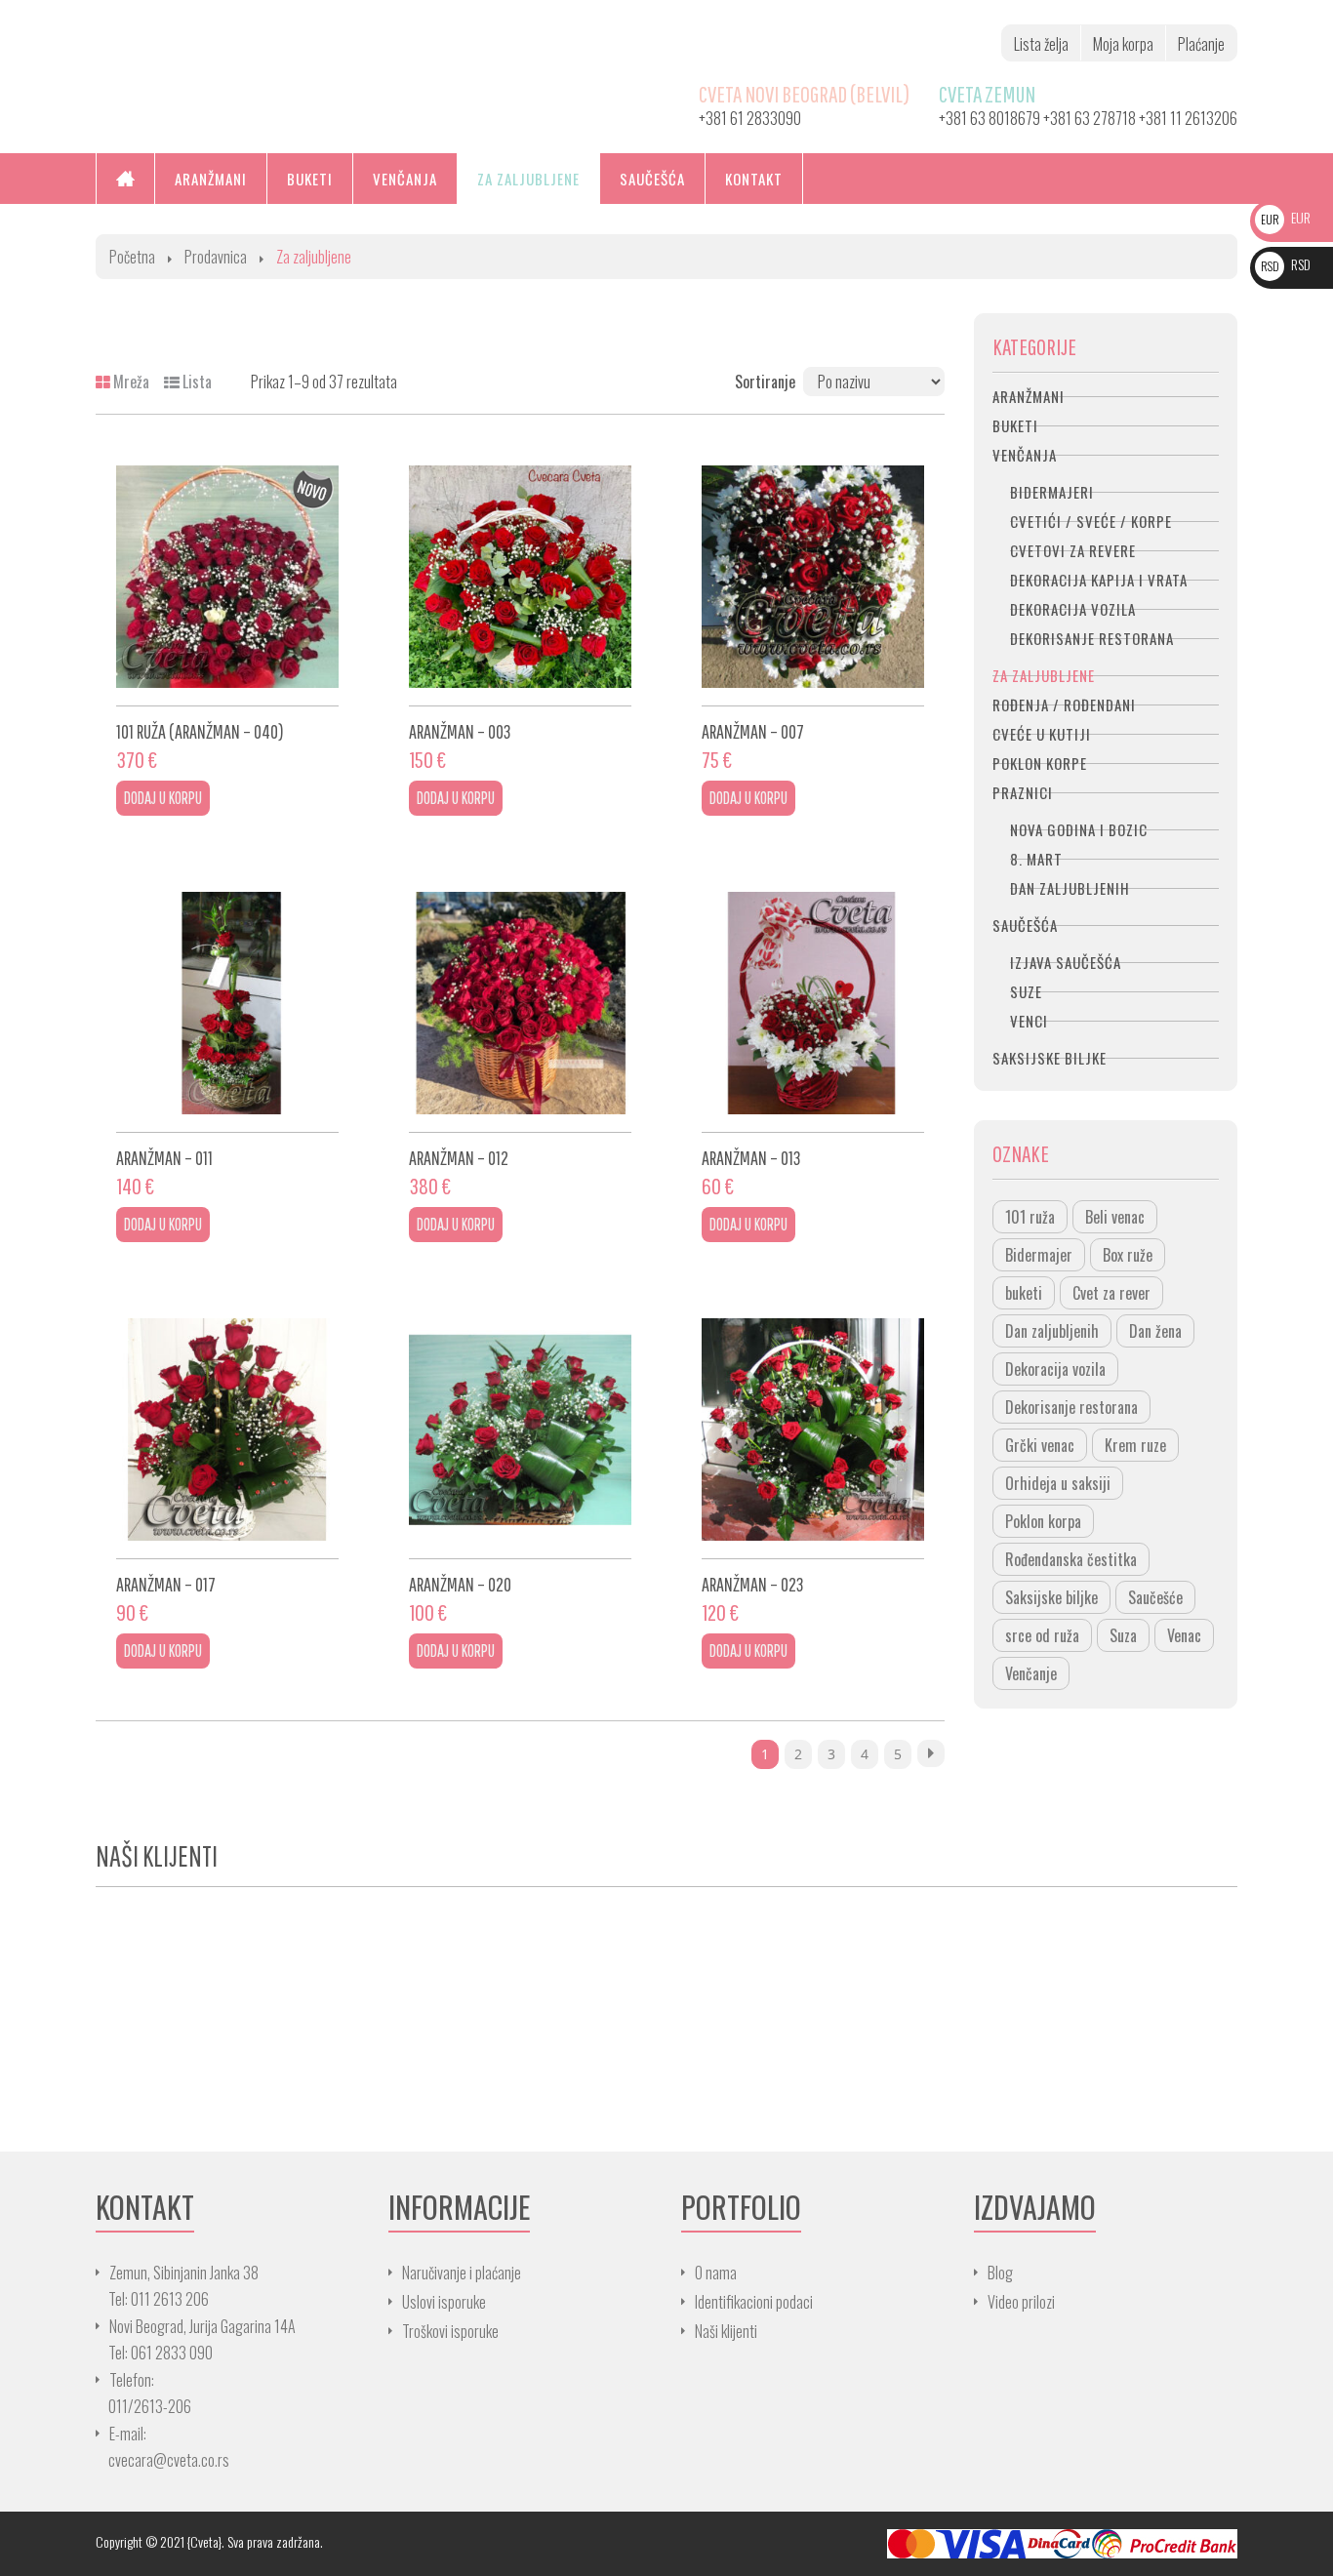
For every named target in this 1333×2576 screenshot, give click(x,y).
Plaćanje (1201, 44)
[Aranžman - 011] (227, 1003)
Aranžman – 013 (751, 1158)
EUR (1286, 217)
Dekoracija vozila (1073, 609)
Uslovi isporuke (444, 2302)
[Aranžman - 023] (813, 1429)
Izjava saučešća (1066, 962)
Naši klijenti (726, 2331)
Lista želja (1041, 44)
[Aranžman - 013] (813, 1003)
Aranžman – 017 (166, 1584)
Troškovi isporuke (450, 2331)
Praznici (1023, 792)
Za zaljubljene (1044, 675)
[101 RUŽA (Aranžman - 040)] (227, 577)
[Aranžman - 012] (520, 1003)
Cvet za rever (1111, 1293)
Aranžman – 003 (460, 731)
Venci (1029, 1021)
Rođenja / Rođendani (1064, 704)
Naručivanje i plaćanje (462, 2273)
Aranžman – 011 (164, 1158)
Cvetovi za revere (1073, 550)
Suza (1123, 1635)
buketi (1024, 1293)
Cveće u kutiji (1042, 734)
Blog (1000, 2273)
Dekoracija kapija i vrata (1099, 580)
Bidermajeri (1052, 492)
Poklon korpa (1043, 1521)
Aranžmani (1029, 396)
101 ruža (1030, 1217)
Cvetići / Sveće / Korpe (1091, 521)
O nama (716, 2273)
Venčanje (1031, 1673)
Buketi (1015, 425)
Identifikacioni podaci (754, 2302)
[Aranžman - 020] (520, 1429)
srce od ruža (1042, 1635)
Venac (1184, 1635)
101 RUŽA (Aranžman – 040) (200, 731)
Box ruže (1128, 1255)
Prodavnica (216, 257)
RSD (1286, 264)
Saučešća (1025, 925)
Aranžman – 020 (460, 1584)
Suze (1026, 991)
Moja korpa (1123, 44)
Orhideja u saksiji (1058, 1483)
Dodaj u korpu (163, 798)
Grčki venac (1040, 1445)
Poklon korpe (1040, 763)
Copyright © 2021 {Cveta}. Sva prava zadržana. (209, 2541)
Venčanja (1025, 455)
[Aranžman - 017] (227, 1429)
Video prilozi (1021, 2302)
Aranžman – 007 (753, 731)
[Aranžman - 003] (520, 577)
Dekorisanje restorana (1092, 638)
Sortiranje (765, 382)
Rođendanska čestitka (1071, 1559)
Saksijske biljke (1050, 1058)
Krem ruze (1135, 1445)
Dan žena (1155, 1331)
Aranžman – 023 (753, 1584)
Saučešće (1155, 1597)
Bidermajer (1039, 1255)
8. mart (1036, 859)
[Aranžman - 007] (813, 577)
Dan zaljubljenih (1070, 888)
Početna (132, 257)
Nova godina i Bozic (1079, 829)
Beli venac (1115, 1217)
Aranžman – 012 (459, 1158)
